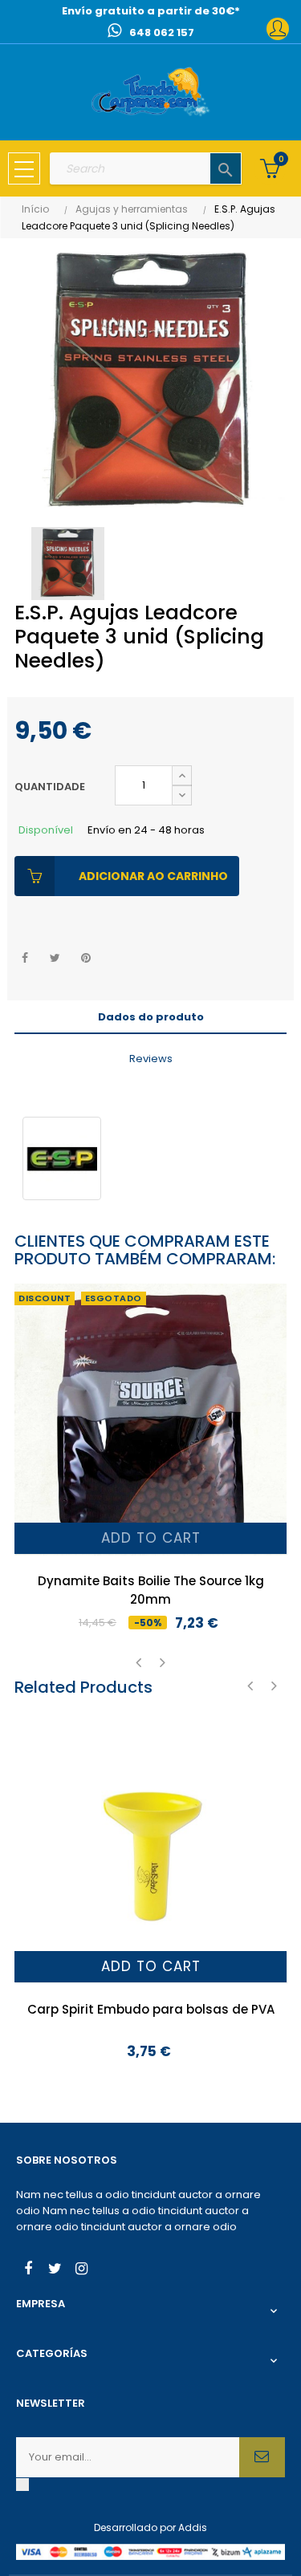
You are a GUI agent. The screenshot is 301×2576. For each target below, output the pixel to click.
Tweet (55, 958)
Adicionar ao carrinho (153, 876)
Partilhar (24, 958)
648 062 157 (162, 32)
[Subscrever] (262, 2457)
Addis (193, 2527)
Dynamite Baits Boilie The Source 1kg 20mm (151, 1590)
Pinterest (85, 958)
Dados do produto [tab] (151, 1017)
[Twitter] (55, 2270)
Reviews (151, 1059)
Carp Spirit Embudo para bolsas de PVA (151, 2009)
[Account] (278, 29)
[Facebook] (28, 2270)
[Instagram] (81, 2270)
